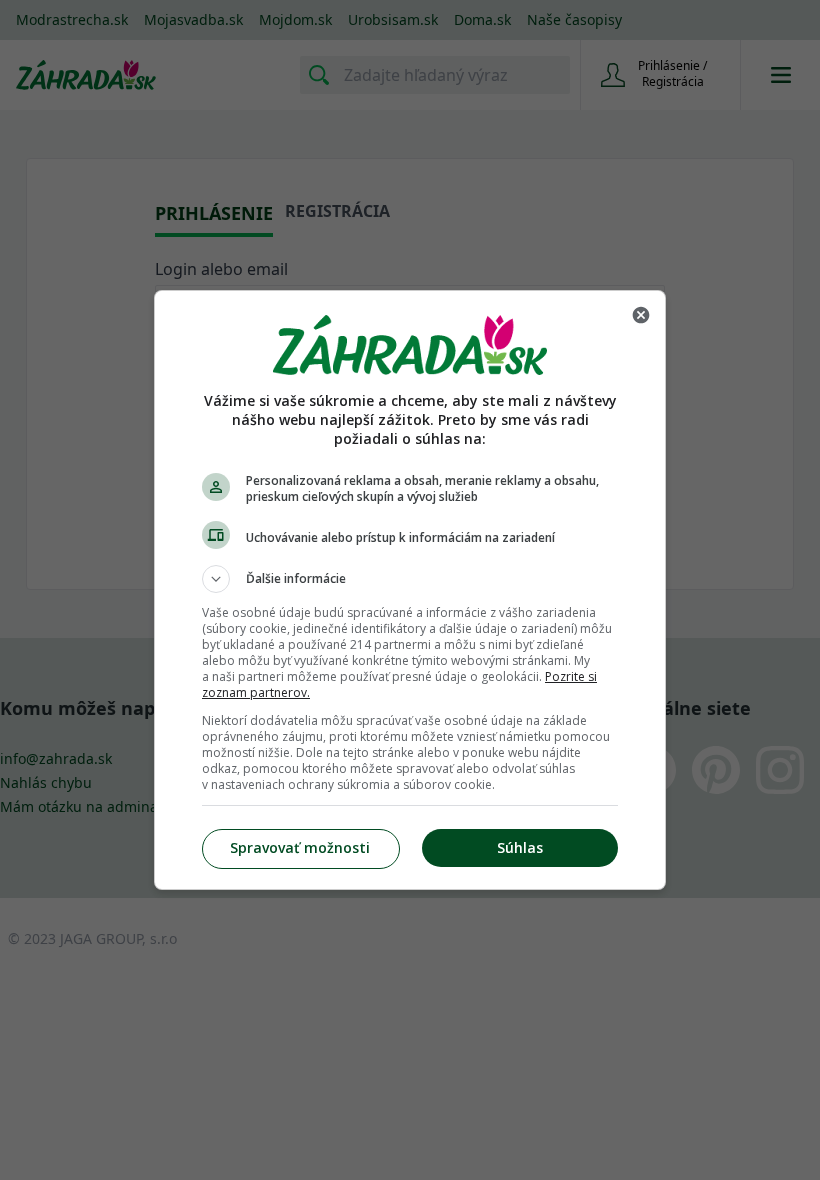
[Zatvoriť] (641, 315)
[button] (410, 579)
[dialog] (410, 590)
